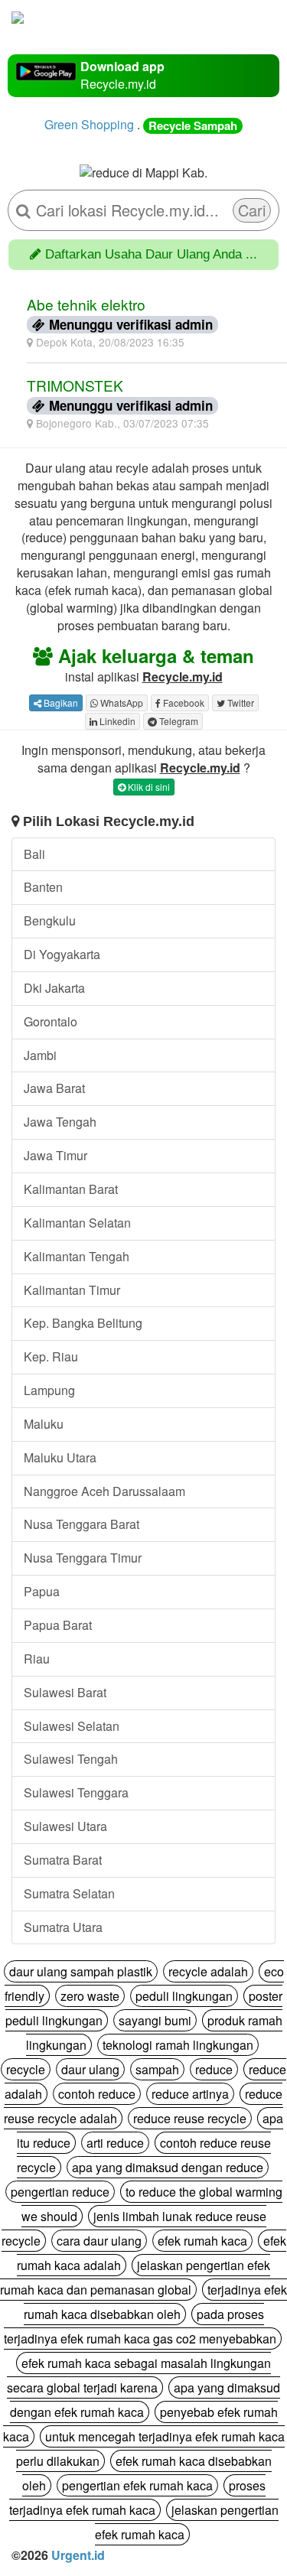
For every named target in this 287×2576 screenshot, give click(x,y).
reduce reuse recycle (190, 2118)
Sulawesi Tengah (71, 1759)
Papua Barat (58, 1625)
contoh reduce (97, 2094)
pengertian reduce (60, 2192)
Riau (37, 1659)
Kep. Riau (51, 1356)
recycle (26, 2069)
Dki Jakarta (54, 988)
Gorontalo (51, 1021)
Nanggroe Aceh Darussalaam (104, 1491)
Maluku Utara (60, 1457)
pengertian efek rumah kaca (137, 2485)
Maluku (44, 1424)
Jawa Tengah (60, 1122)
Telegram (178, 721)
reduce (214, 2069)
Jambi (40, 1055)
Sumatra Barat (63, 1860)
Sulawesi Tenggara (76, 1792)
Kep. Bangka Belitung (83, 1323)
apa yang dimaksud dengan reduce (168, 2167)
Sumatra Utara (63, 1927)
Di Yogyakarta (62, 954)
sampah (157, 2069)
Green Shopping (89, 124)
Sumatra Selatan (69, 1893)
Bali (34, 854)
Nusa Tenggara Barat (82, 1524)
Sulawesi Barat (65, 1692)
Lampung (49, 1390)
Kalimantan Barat (71, 1189)
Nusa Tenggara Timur (83, 1558)
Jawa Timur (55, 1155)
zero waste (90, 1996)
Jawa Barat (54, 1088)
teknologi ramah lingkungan (178, 2045)
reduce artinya (190, 2094)
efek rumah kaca (202, 2241)
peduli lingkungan (184, 1996)
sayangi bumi (155, 2020)
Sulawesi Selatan (72, 1726)
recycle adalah (208, 1971)
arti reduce (115, 2143)
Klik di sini (148, 787)
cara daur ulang (99, 2241)
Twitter (240, 703)
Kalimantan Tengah (77, 1256)
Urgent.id (78, 2555)
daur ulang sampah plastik (81, 1971)
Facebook (183, 703)
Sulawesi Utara (65, 1826)
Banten (43, 887)
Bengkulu (50, 920)
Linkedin (116, 721)
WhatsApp (121, 703)
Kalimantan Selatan (77, 1223)
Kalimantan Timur (72, 1290)
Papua (42, 1591)
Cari (252, 210)
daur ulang (90, 2069)
